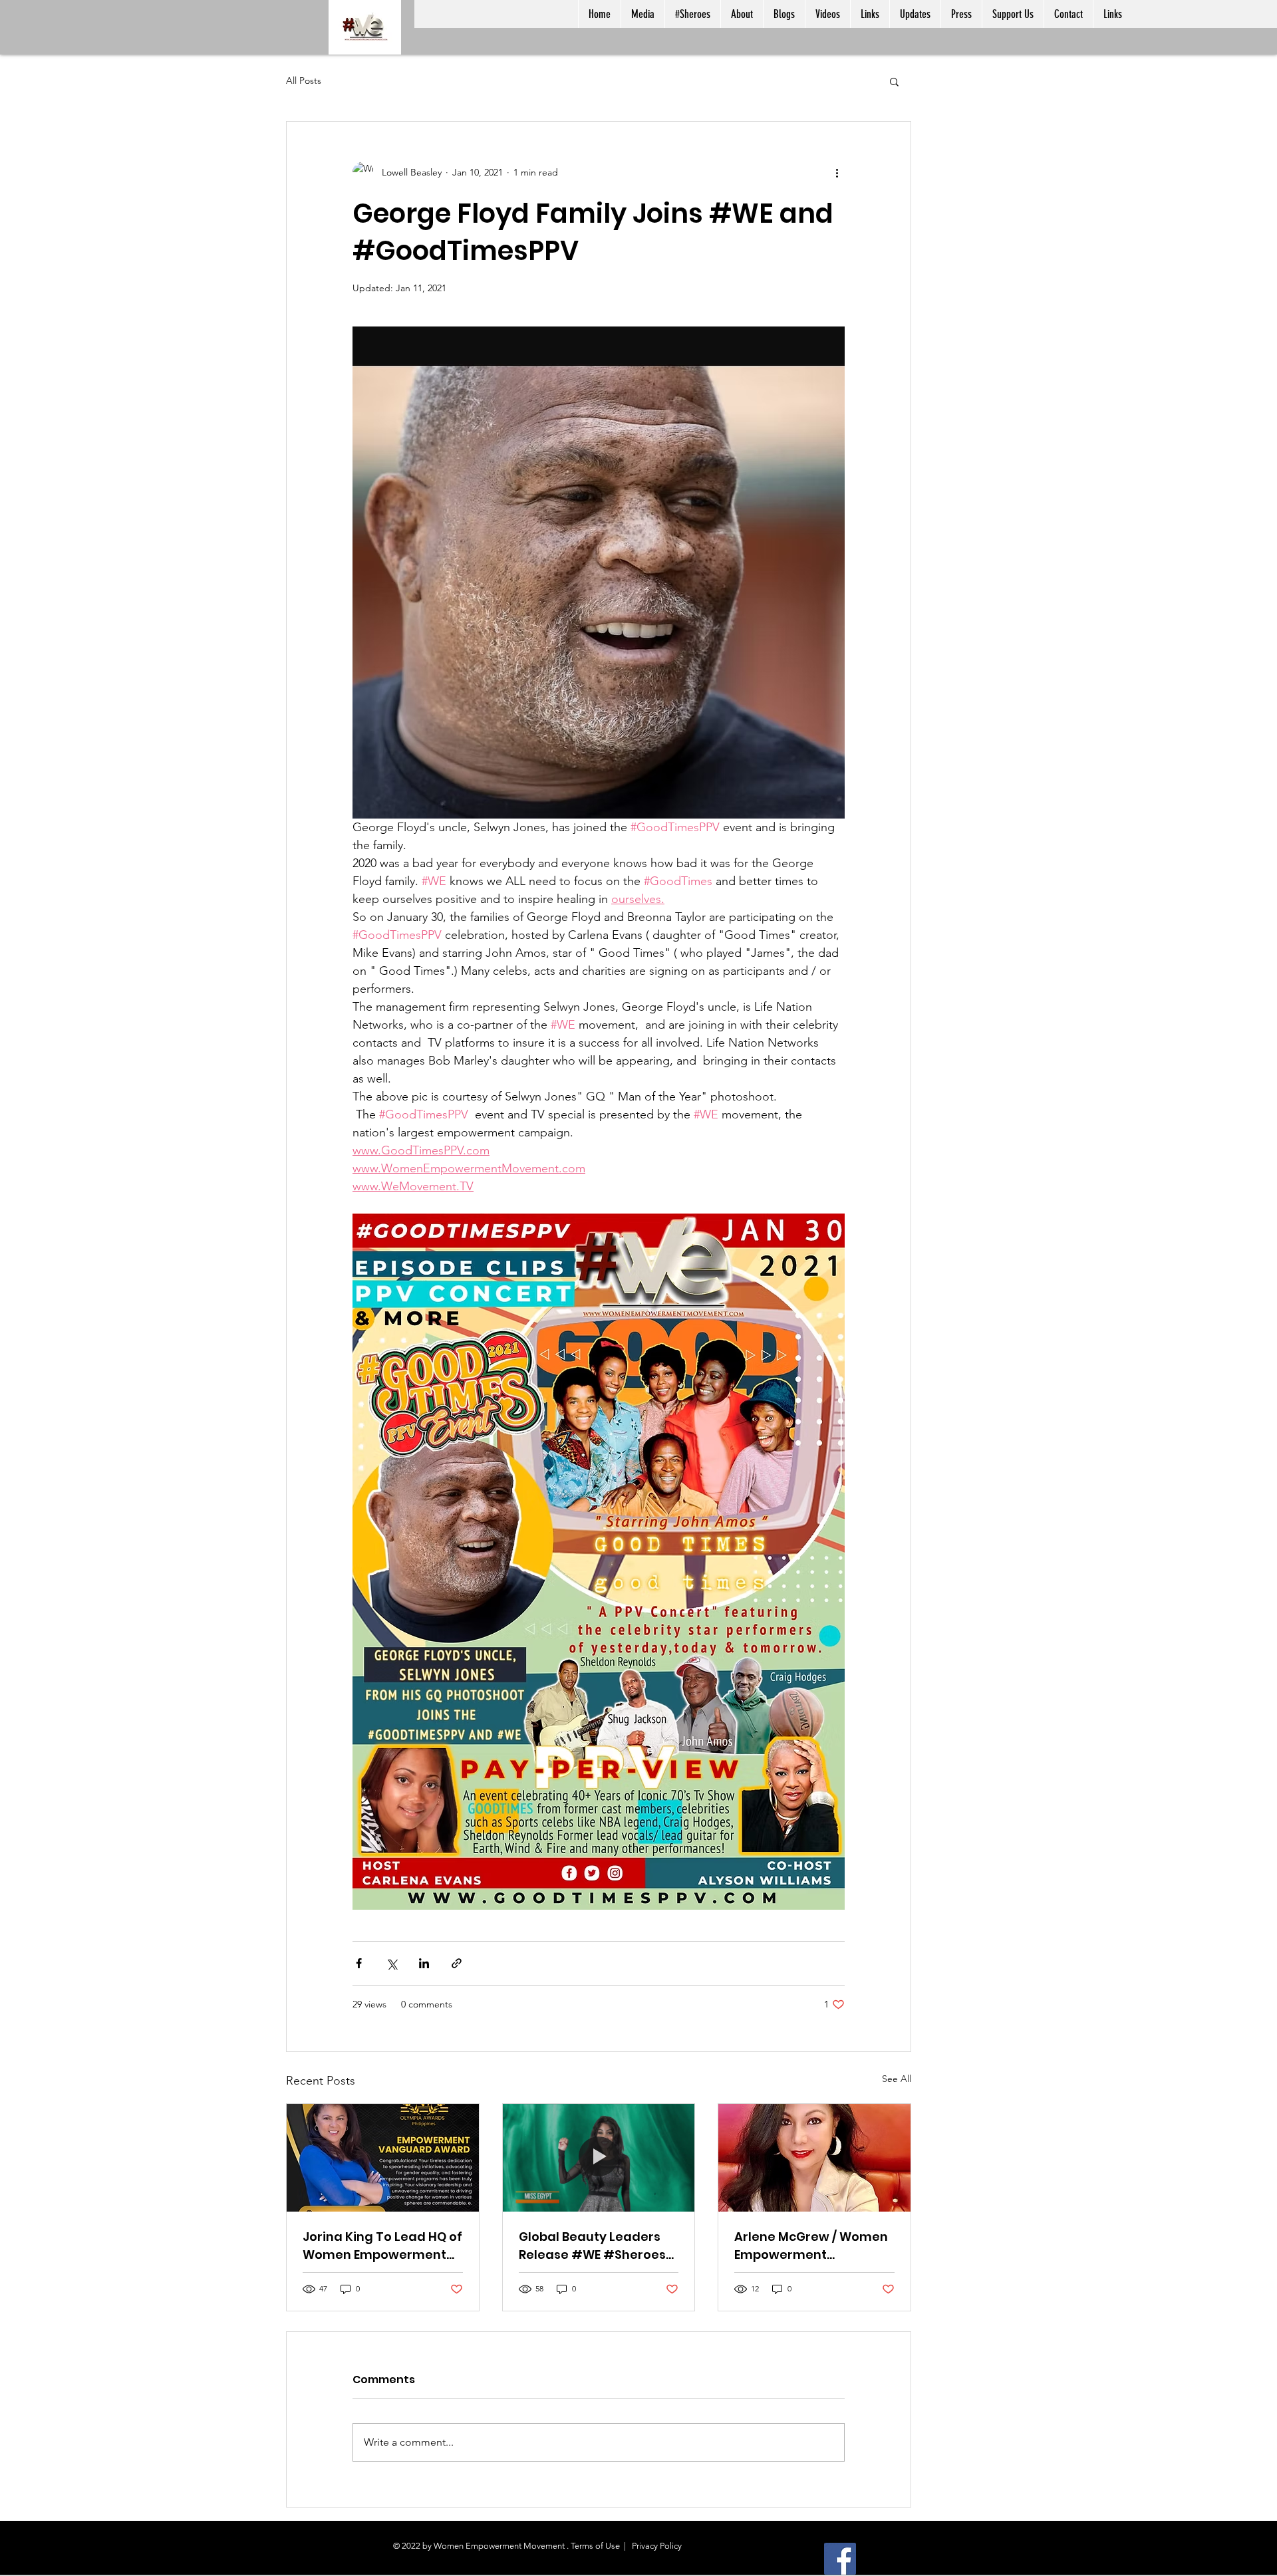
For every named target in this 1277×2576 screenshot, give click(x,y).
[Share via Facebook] (359, 1963)
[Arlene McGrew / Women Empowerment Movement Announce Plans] (814, 2158)
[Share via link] (457, 1963)
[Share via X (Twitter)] (391, 1963)
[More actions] (837, 172)
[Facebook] (840, 2559)
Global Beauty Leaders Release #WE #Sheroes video (592, 2246)
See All (897, 2079)
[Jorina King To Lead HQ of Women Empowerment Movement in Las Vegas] (383, 2158)
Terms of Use (595, 2546)
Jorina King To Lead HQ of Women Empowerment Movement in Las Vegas (382, 2246)
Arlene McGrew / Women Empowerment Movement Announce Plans (811, 2246)
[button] (894, 81)
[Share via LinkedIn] (424, 1963)
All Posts (304, 80)
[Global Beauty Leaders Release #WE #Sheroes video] (599, 2158)
